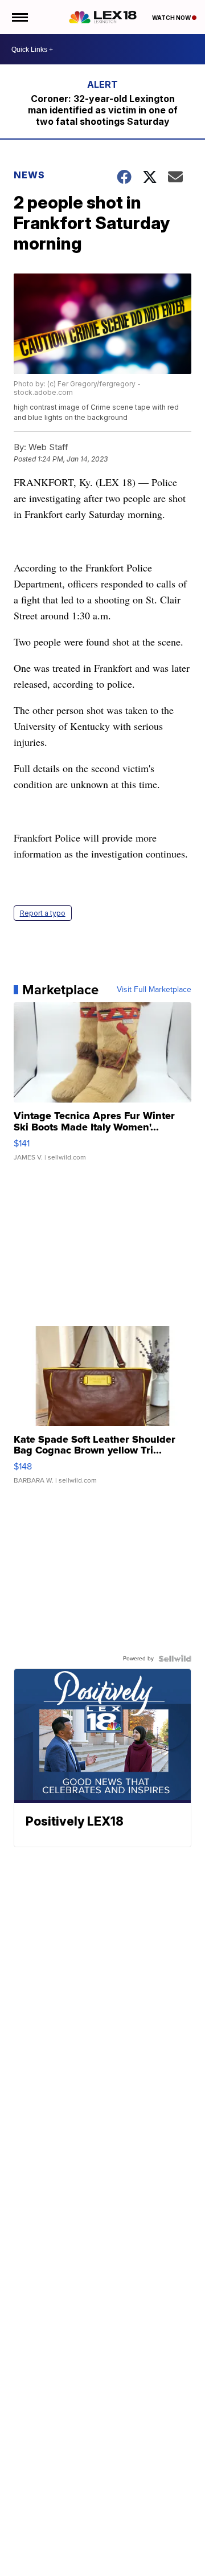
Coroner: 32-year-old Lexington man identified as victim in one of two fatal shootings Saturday (103, 110)
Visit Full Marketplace (154, 990)
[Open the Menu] (19, 17)
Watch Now (172, 18)
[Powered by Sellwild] (175, 1659)
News (29, 175)
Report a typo (43, 913)
